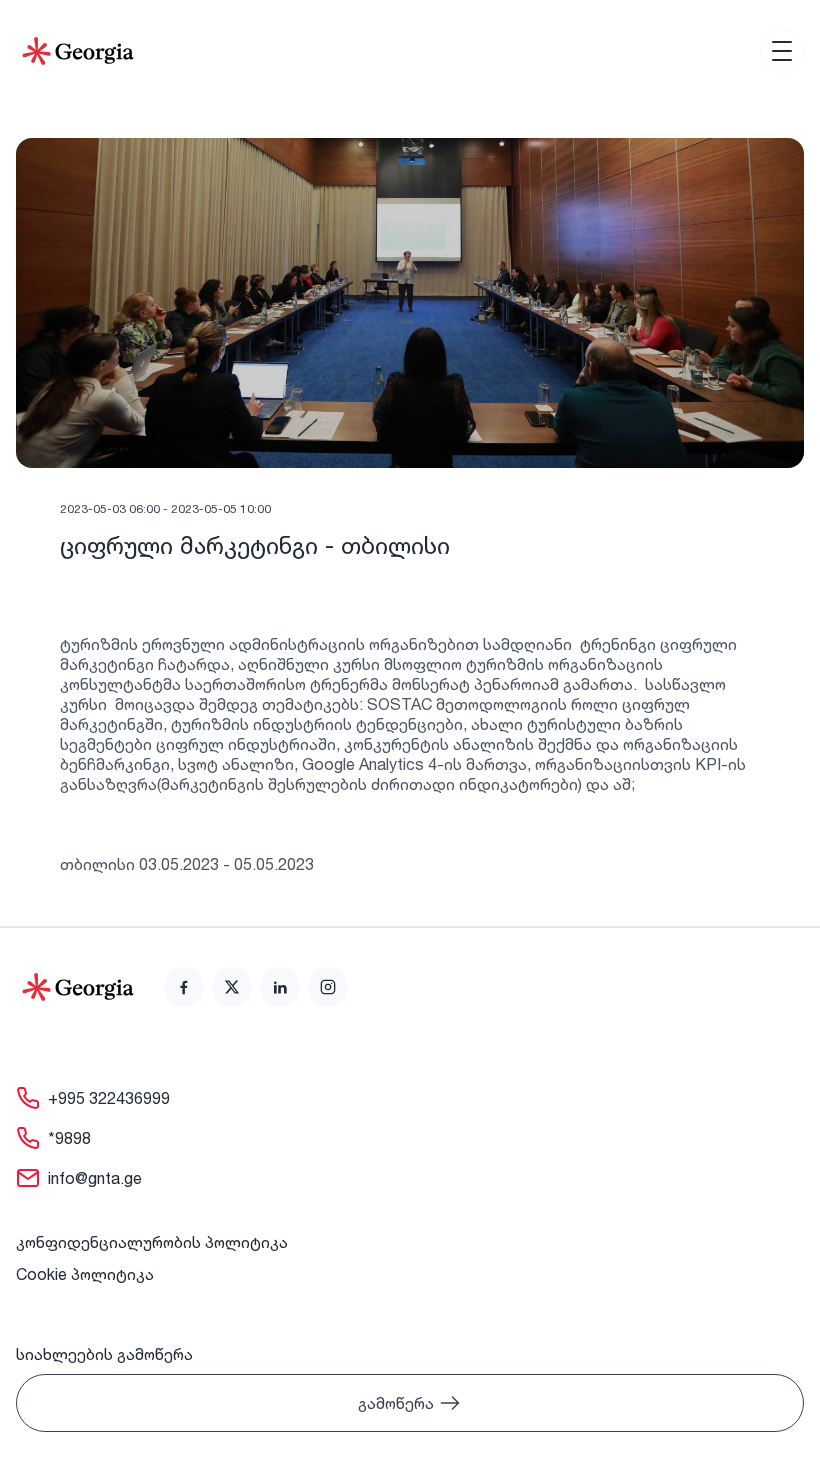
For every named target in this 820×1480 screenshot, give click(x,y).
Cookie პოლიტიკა (85, 1274)
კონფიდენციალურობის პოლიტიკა (152, 1242)
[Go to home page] (78, 987)
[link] (184, 987)
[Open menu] (782, 51)
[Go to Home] (78, 51)
